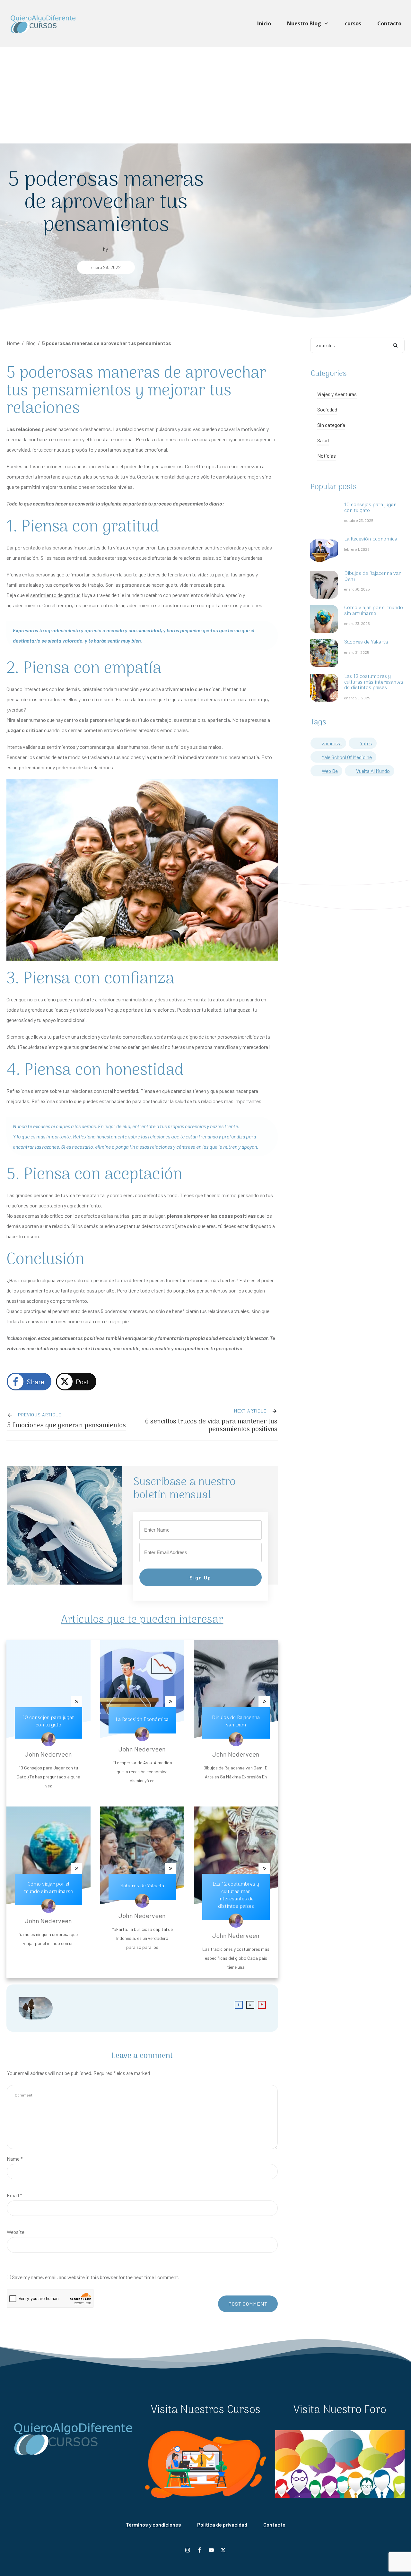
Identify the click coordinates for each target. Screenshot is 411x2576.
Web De (330, 771)
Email (14, 2195)
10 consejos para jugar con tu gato (48, 1721)
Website (16, 2232)
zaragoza (332, 743)
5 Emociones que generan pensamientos (66, 1426)
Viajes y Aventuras (337, 394)
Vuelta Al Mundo (373, 771)
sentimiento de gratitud (55, 595)
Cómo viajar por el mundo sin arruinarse (48, 1888)
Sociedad (327, 409)
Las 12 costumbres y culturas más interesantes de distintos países (236, 1895)
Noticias (327, 456)
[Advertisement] (205, 95)
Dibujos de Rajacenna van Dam (236, 1721)
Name (15, 2159)
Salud (323, 440)
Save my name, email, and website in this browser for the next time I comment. (96, 2277)
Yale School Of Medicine (347, 757)
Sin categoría (331, 425)
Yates (366, 743)
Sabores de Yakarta (142, 1886)
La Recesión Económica (142, 1720)
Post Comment (248, 2304)
